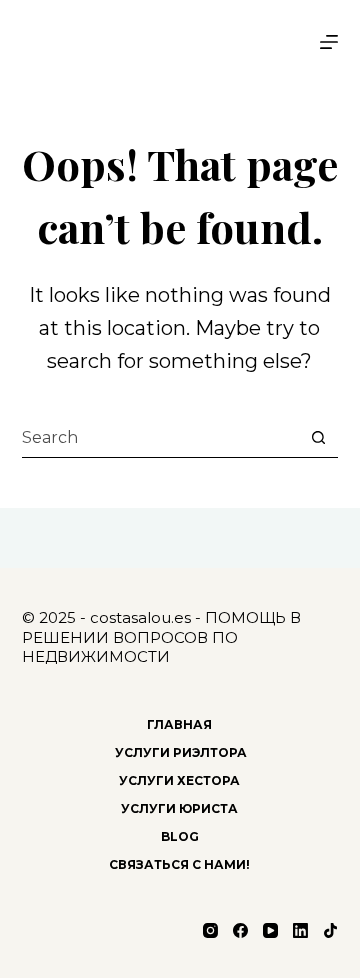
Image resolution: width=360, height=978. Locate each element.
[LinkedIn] (300, 930)
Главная (179, 724)
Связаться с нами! (179, 864)
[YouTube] (270, 930)
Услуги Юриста (179, 808)
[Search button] (318, 438)
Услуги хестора (179, 780)
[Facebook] (240, 930)
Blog (180, 836)
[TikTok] (330, 930)
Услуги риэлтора (179, 752)
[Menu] (329, 42)
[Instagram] (210, 930)
